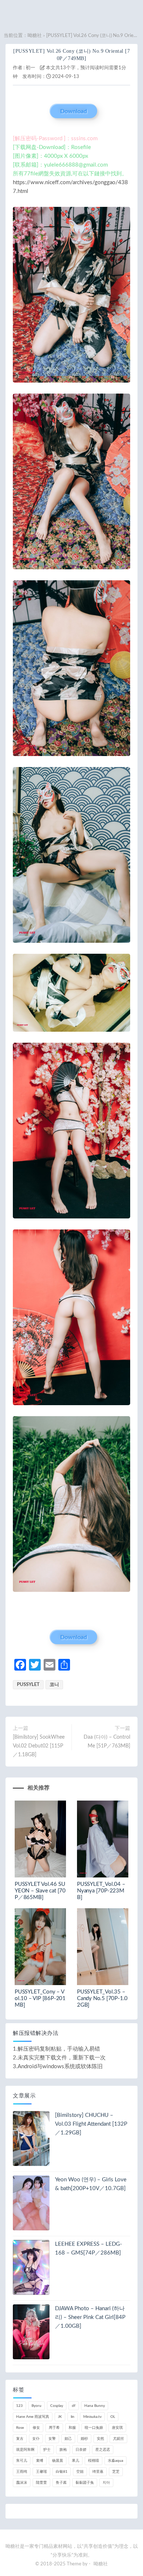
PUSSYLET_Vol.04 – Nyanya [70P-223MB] (101, 1891)
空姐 (80, 2472)
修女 (36, 2428)
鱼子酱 (61, 2483)
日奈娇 (81, 2450)
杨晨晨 (58, 2461)
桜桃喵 (93, 2461)
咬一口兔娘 (94, 2428)
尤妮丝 (118, 2439)
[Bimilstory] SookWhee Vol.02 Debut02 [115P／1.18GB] (39, 1746)
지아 (106, 2483)
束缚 (40, 2461)
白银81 (62, 2472)
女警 (52, 2439)
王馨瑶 (41, 2472)
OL (113, 2417)
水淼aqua (115, 2461)
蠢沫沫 (22, 2483)
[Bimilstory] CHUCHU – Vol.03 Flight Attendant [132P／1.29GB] (91, 2124)
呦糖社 (35, 36)
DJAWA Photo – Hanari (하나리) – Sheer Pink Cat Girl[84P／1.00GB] (90, 2317)
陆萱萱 (41, 2483)
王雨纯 (22, 2472)
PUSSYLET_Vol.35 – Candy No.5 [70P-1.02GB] (102, 1998)
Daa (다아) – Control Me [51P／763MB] (107, 1742)
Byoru (36, 2406)
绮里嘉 (98, 2472)
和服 (72, 2428)
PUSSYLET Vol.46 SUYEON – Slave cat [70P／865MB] (40, 1891)
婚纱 (84, 2439)
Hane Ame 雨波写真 (33, 2417)
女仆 (36, 2439)
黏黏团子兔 (85, 2483)
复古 (20, 2439)
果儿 (76, 2461)
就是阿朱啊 (25, 2450)
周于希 (54, 2428)
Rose (20, 2428)
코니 (54, 1685)
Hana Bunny (95, 2406)
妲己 (68, 2439)
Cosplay (57, 2406)
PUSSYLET (28, 1685)
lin (73, 2417)
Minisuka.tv (92, 2417)
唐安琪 (117, 2428)
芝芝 (116, 2472)
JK (60, 2417)
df (74, 2406)
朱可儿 (22, 2461)
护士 (47, 2450)
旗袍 (63, 2450)
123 (19, 2406)
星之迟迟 (103, 2450)
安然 (100, 2439)
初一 (30, 68)
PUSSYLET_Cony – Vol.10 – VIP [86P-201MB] (40, 1998)
